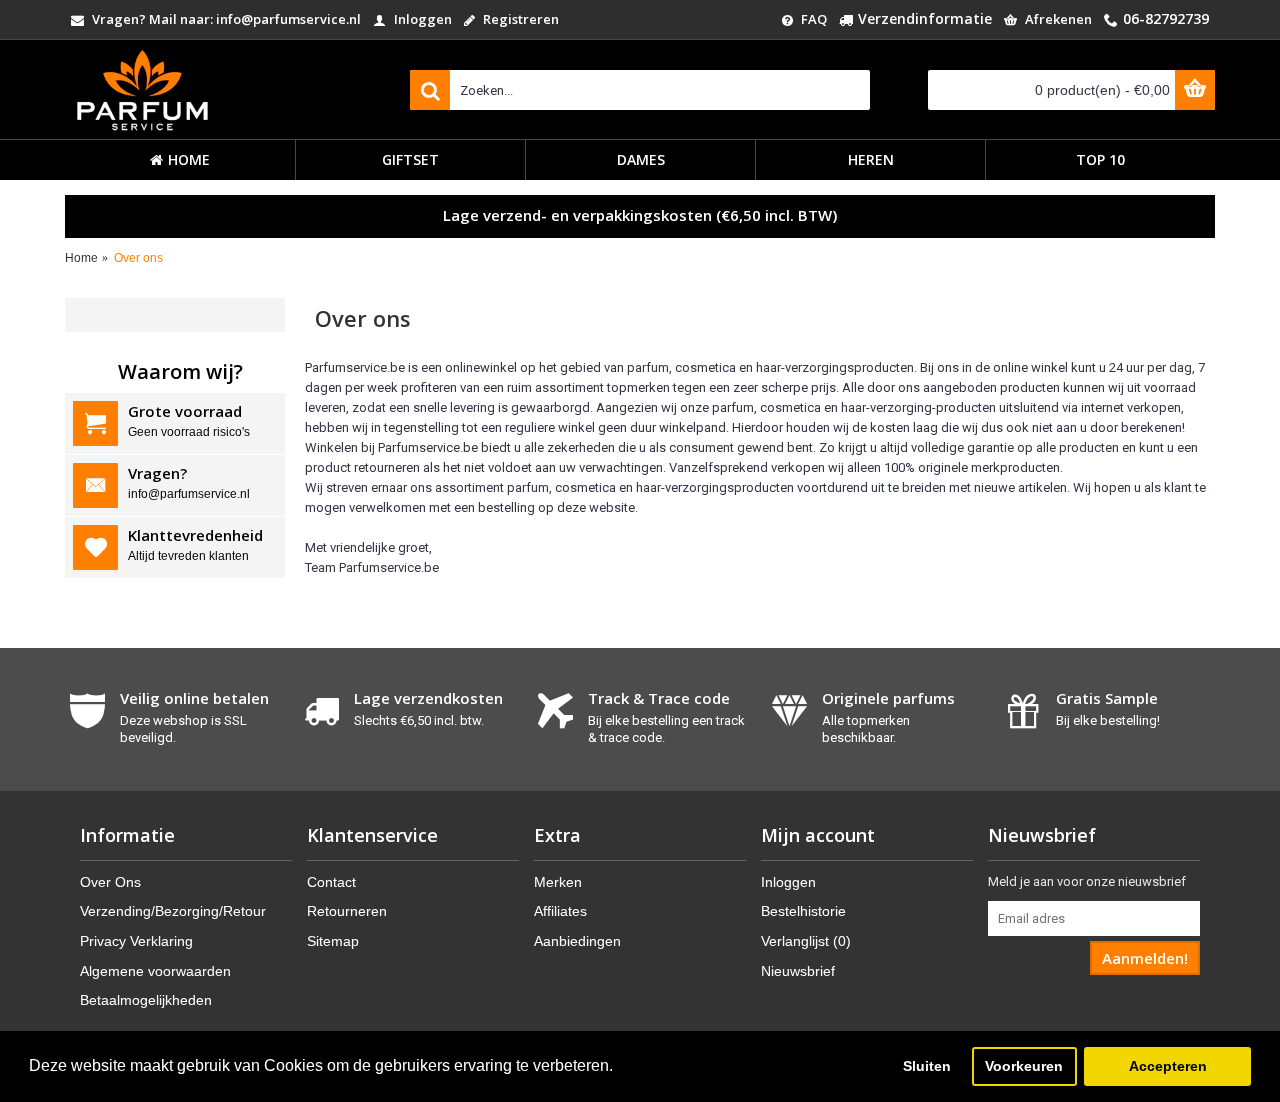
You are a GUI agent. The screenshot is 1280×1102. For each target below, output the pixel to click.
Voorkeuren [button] (1024, 1066)
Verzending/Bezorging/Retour (173, 911)
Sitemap (333, 941)
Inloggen (788, 882)
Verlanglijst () (806, 941)
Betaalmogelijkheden (146, 1000)
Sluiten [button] (927, 1066)
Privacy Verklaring (136, 941)
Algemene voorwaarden (155, 971)
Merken (558, 882)
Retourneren (347, 911)
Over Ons (110, 882)
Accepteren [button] (1168, 1066)
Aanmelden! (1145, 958)
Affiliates (560, 911)
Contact (331, 882)
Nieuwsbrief (798, 971)
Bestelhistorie (803, 911)
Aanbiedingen (577, 941)
